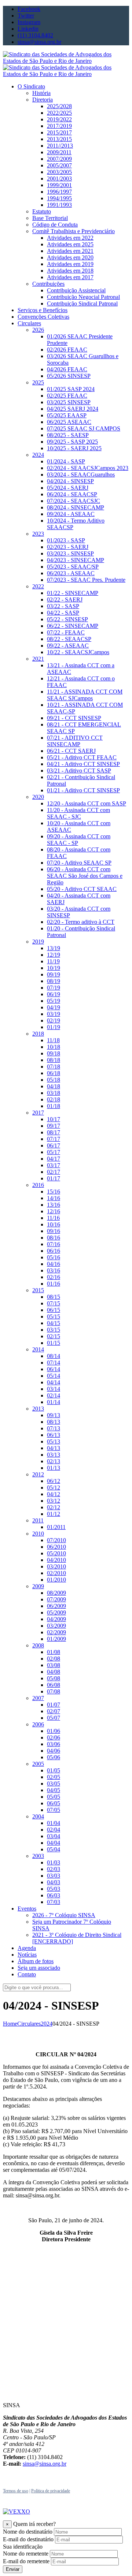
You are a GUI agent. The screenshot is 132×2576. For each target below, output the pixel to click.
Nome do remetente (26, 2554)
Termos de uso (16, 2491)
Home (10, 2024)
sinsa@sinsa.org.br (45, 2464)
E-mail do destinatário (28, 2539)
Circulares (29, 2024)
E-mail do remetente (26, 2561)
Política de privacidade (51, 2491)
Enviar (13, 2569)
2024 (47, 2024)
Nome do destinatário (28, 2532)
